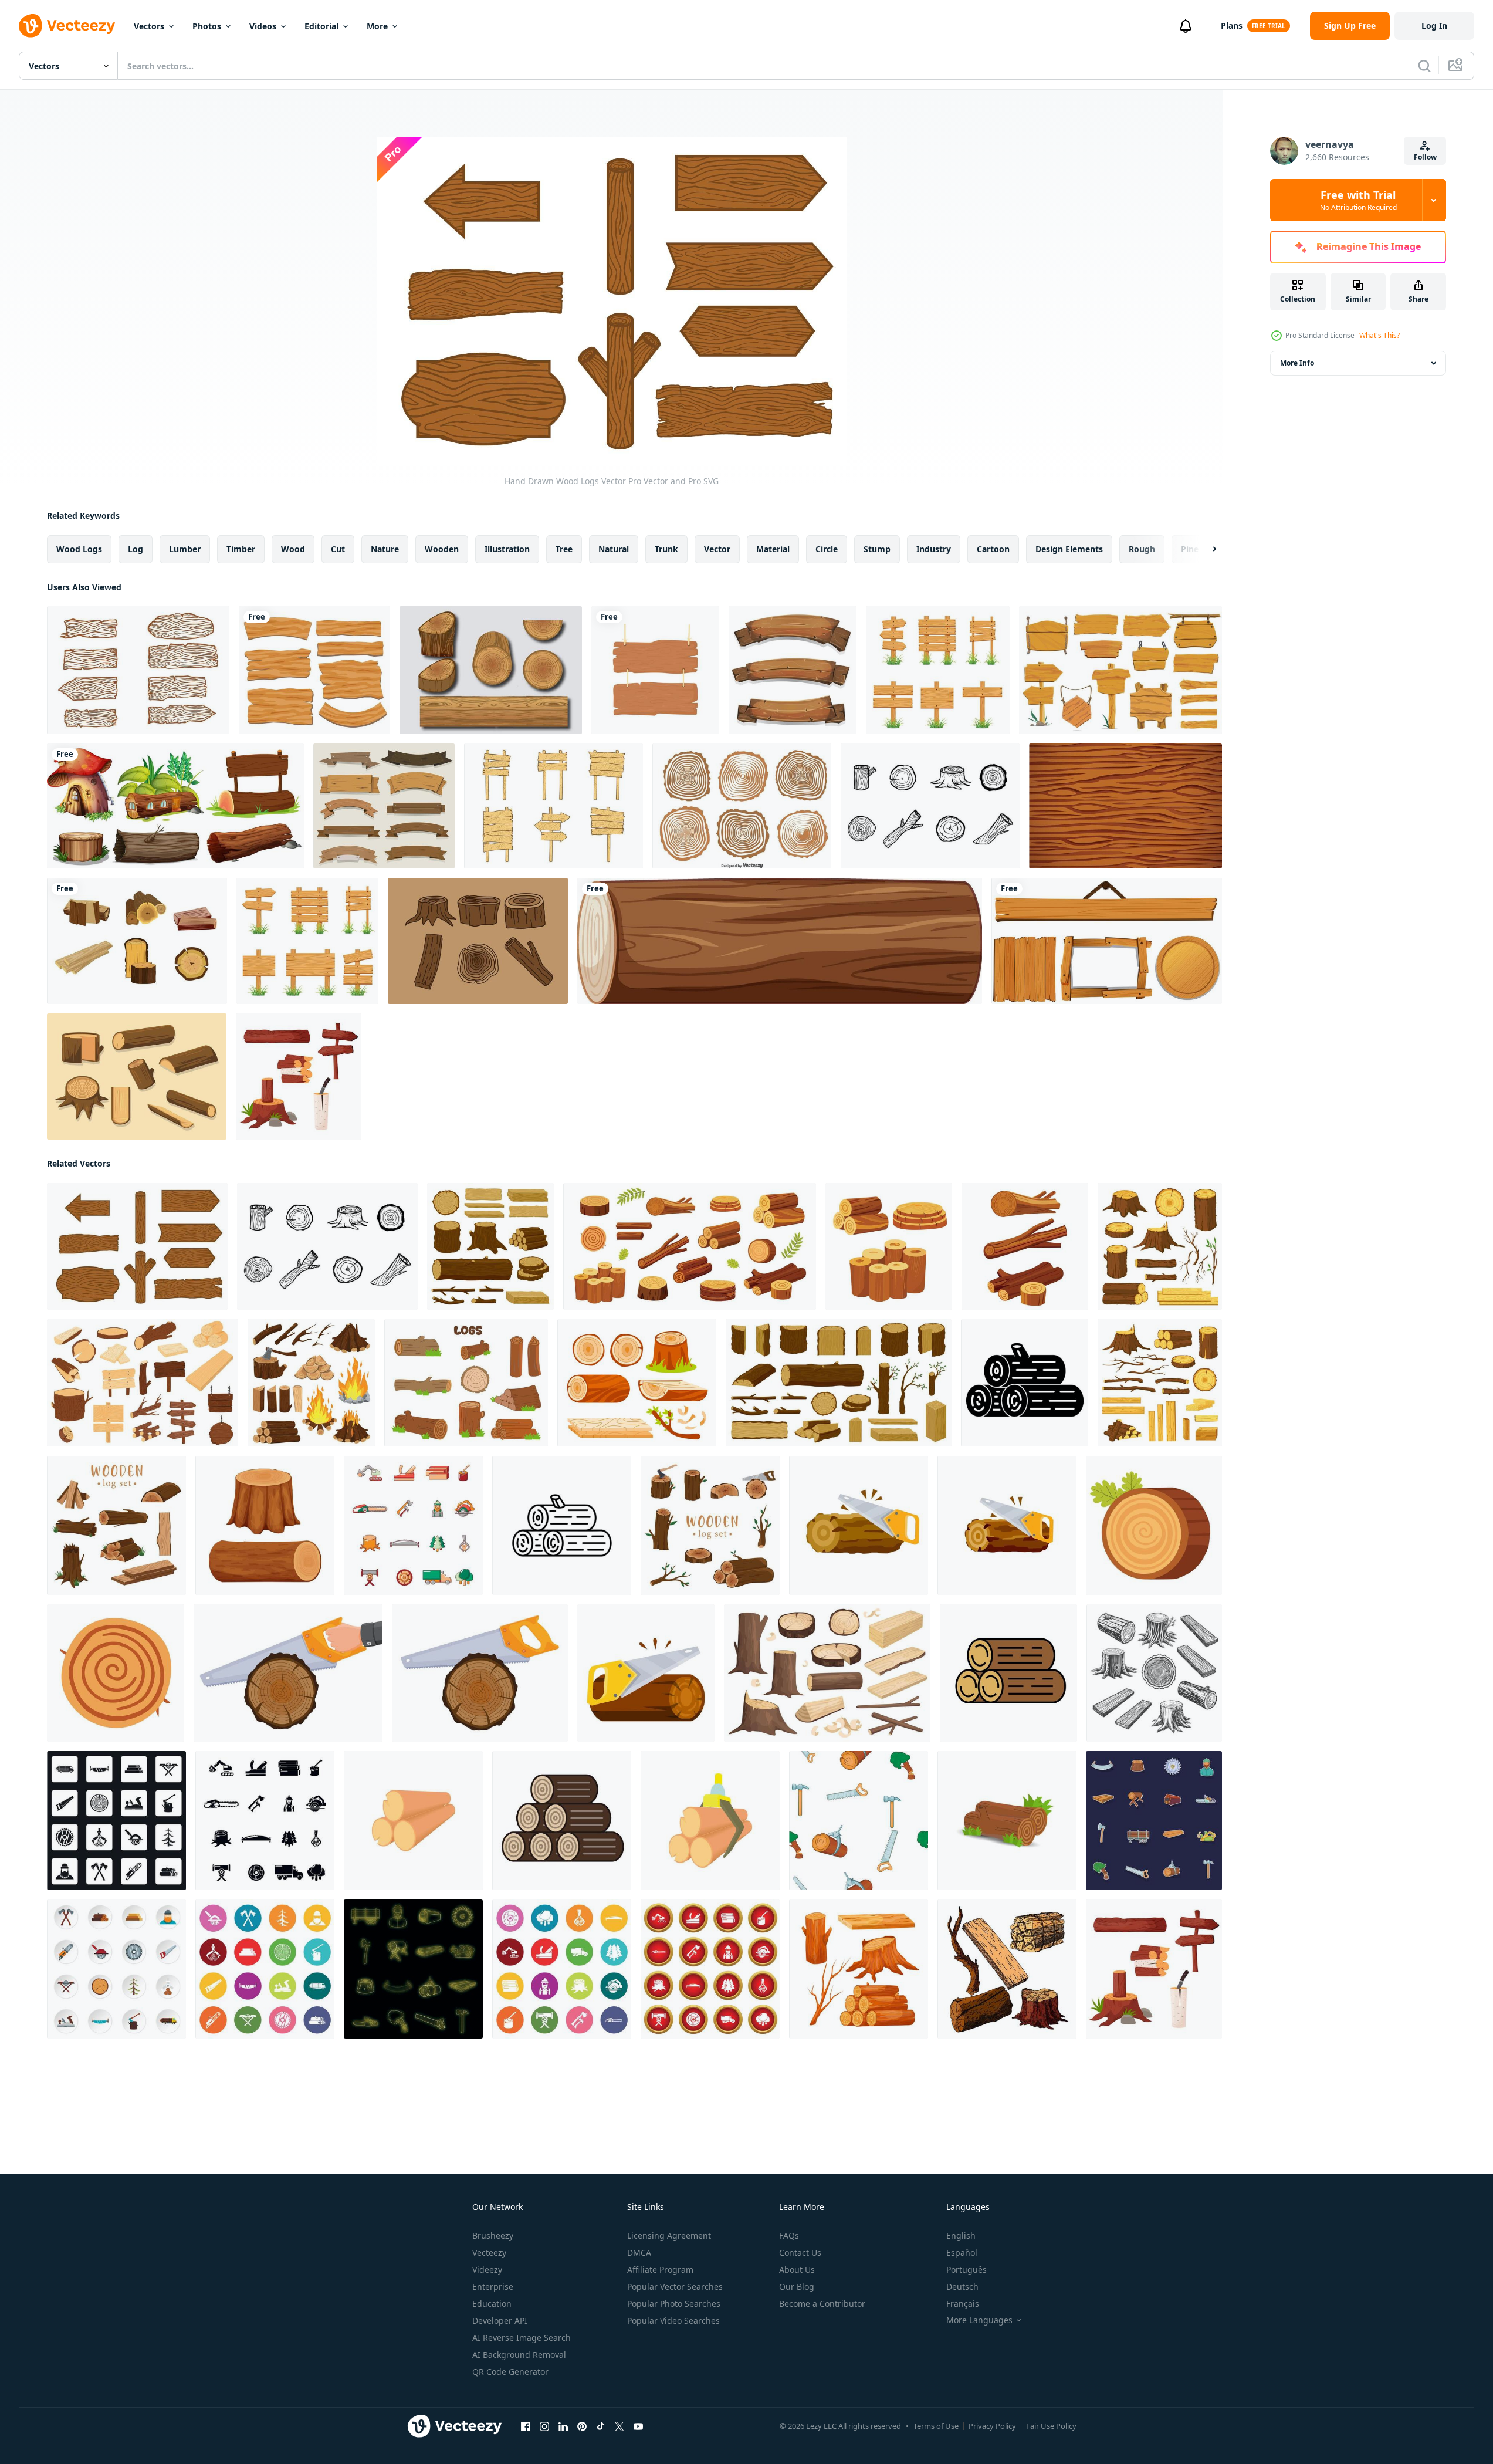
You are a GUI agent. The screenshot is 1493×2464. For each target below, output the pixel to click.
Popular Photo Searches (674, 2304)
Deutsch (962, 2286)
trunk (666, 549)
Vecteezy (489, 2252)
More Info (1297, 363)
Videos (263, 26)
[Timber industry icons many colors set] (265, 1969)
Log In (1434, 26)
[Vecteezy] (67, 26)
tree (564, 549)
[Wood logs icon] (1025, 1383)
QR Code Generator (510, 2372)
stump (877, 549)
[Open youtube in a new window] (638, 2426)
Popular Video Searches (673, 2321)
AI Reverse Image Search (522, 2338)
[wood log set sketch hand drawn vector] (1007, 1969)
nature (385, 549)
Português (966, 2269)
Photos (207, 26)
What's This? (1379, 335)
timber (241, 549)
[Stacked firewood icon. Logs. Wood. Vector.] (562, 1821)
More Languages (979, 2320)
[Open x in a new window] (619, 2426)
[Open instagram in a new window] (544, 2426)
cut (338, 549)
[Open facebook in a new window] (526, 2426)
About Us (797, 2269)
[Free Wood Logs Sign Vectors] (138, 670)
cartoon (993, 549)
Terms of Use (936, 2426)
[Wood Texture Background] (1125, 806)
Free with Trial (1358, 200)
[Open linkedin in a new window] (563, 2426)
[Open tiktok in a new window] (601, 2426)
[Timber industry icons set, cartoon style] (413, 1525)
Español (962, 2252)
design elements (1069, 549)
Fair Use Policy (1051, 2426)
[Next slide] (1204, 549)
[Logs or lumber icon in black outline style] (562, 1525)
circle (827, 549)
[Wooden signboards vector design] (314, 670)
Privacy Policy (992, 2426)
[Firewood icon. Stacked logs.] (1008, 1673)
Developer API (500, 2321)
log (136, 549)
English (961, 2235)
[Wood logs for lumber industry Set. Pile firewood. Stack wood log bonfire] (637, 1383)
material (773, 549)
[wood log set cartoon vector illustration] (859, 1969)
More (377, 26)
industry (934, 549)
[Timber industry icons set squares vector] (116, 1821)
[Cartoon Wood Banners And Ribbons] (384, 806)
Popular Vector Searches (675, 2286)
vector (717, 549)
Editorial (321, 26)
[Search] (1424, 66)
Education (492, 2304)
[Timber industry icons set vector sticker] (1154, 1821)
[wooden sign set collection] (938, 670)
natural (614, 549)
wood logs (79, 549)
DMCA (639, 2252)
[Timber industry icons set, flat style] (116, 1969)
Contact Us (800, 2252)
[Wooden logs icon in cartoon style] (413, 1821)
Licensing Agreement (669, 2235)
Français (963, 2304)
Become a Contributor (822, 2304)
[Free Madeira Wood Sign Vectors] (553, 806)
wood (293, 549)
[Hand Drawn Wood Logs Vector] (930, 806)
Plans (1232, 26)
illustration (507, 549)
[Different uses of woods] (175, 806)
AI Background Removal (519, 2355)
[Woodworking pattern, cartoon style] (859, 1821)
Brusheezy (493, 2235)
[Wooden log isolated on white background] (780, 941)
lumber (185, 549)
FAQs (789, 2235)
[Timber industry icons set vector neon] (413, 1969)
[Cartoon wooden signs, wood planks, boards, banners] (1120, 670)
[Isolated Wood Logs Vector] (137, 941)
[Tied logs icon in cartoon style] (710, 1821)
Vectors (149, 26)
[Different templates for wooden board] (1107, 941)
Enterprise (493, 2286)
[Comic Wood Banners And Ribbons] (793, 670)
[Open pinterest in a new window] (582, 2426)
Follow (1425, 157)
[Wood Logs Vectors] (491, 670)
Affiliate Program (660, 2269)
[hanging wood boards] (655, 670)
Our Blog (797, 2286)
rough (1142, 549)
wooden (442, 549)
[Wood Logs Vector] (478, 941)
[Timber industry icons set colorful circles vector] (562, 1969)
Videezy (487, 2269)
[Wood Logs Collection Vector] (742, 806)
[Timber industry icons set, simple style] (265, 1821)
